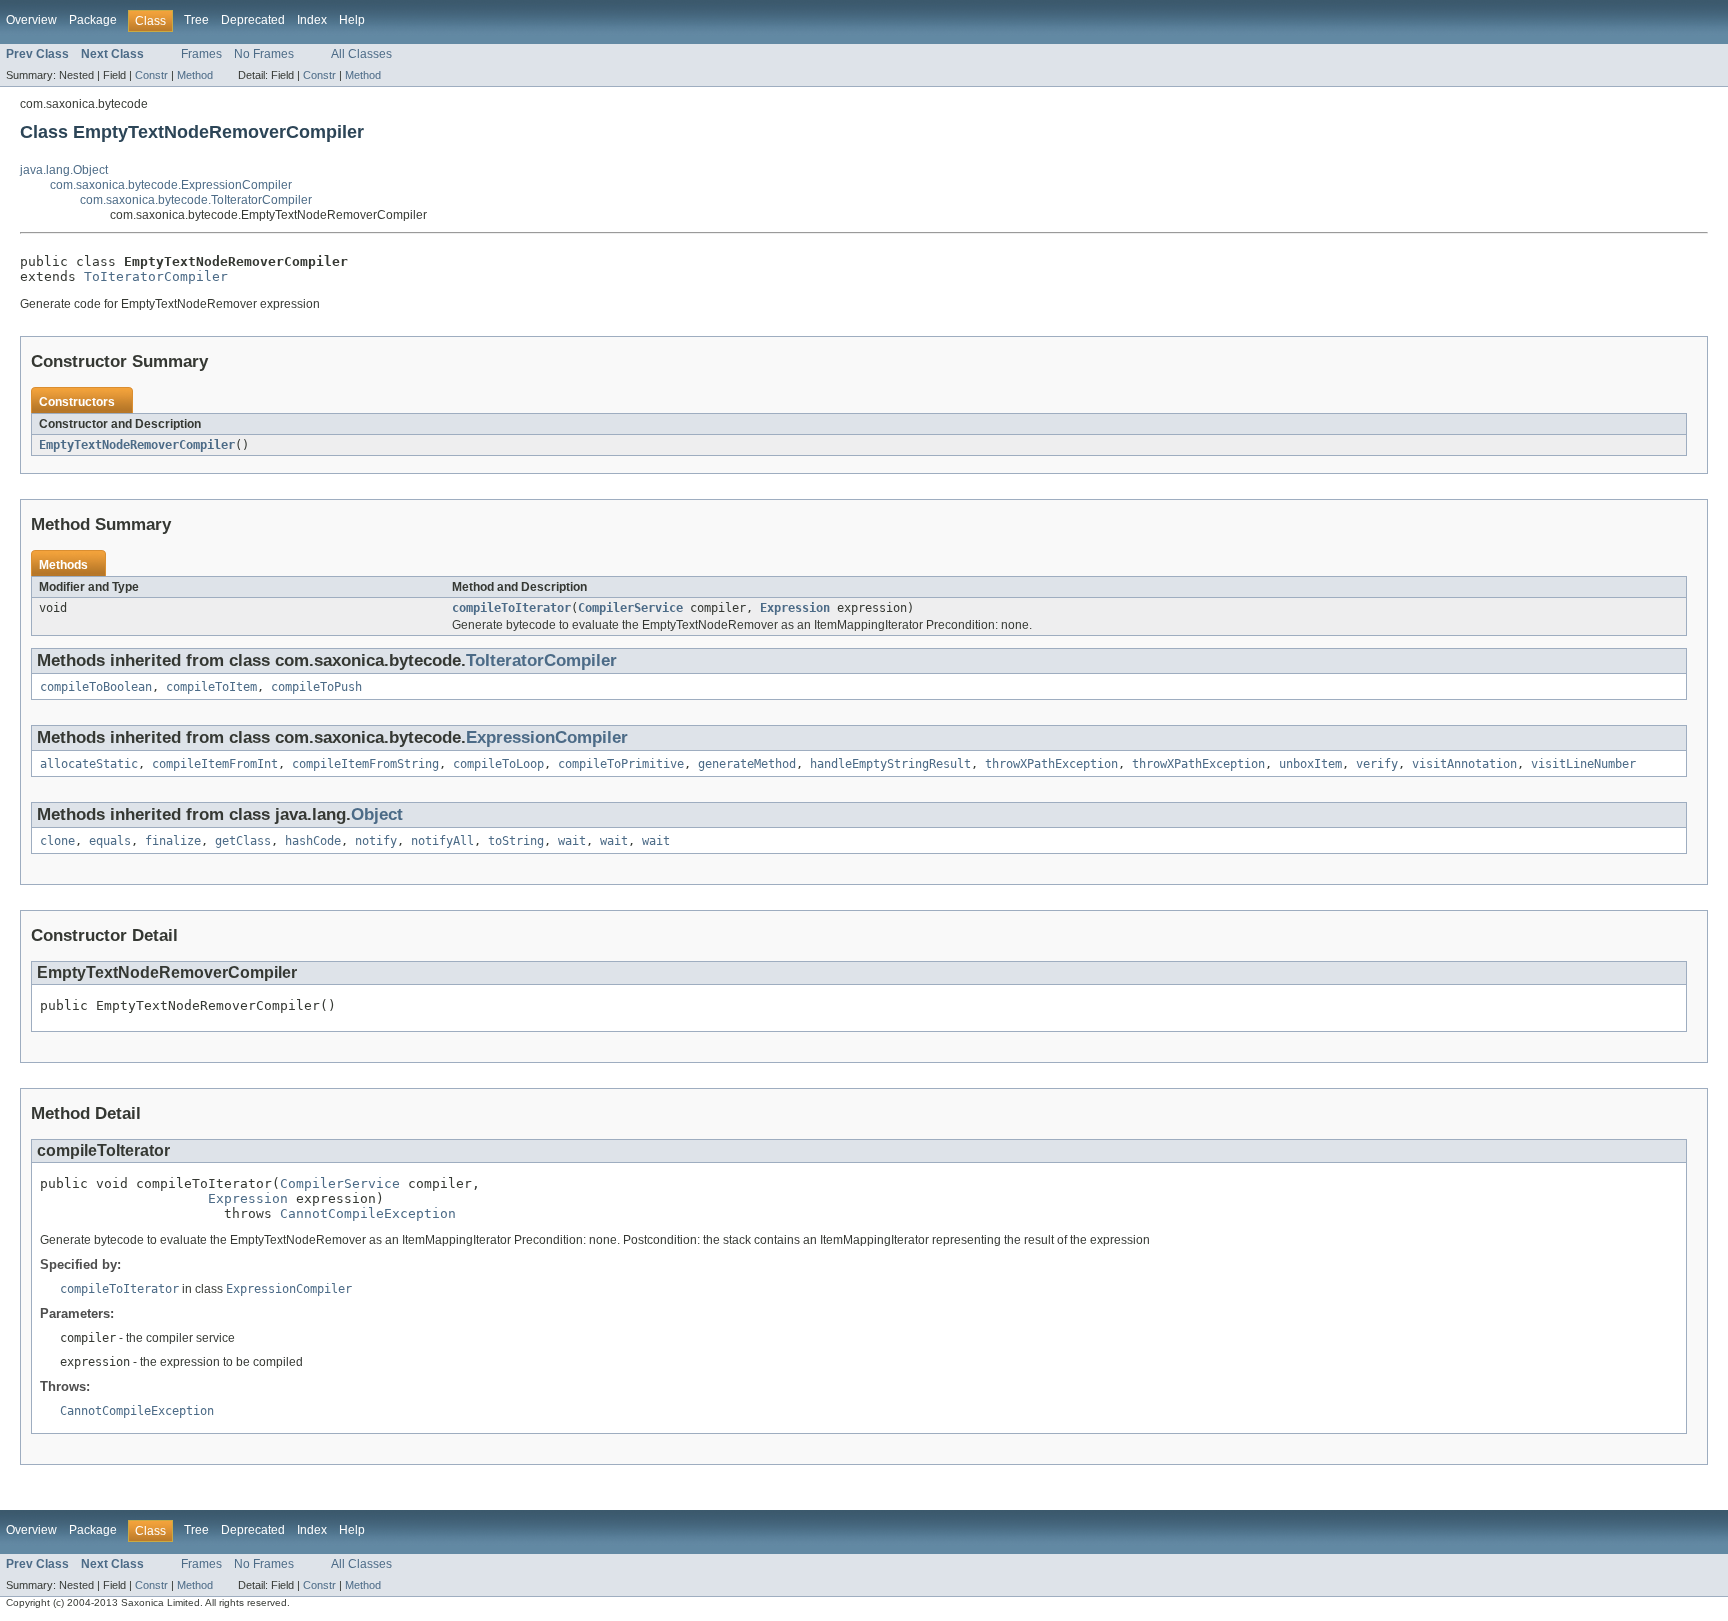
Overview (31, 20)
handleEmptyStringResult (890, 764)
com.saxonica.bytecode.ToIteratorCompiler (196, 200)
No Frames (264, 54)
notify (376, 841)
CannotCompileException (368, 1213)
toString (516, 841)
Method (195, 75)
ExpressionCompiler (547, 737)
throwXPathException (1051, 764)
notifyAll (442, 841)
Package (93, 20)
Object (377, 814)
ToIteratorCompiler (156, 276)
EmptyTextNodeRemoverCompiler (137, 445)
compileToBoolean (96, 687)
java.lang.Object (64, 170)
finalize (173, 841)
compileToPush (316, 687)
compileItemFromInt (215, 764)
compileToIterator (511, 608)
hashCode (313, 841)
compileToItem (211, 687)
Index (312, 20)
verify (1377, 764)
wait (572, 841)
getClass (243, 841)
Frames (201, 54)
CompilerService (630, 608)
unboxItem (1310, 764)
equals (110, 841)
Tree (196, 20)
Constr (151, 75)
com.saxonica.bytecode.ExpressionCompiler (171, 185)
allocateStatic (89, 764)
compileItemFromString (365, 764)
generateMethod (747, 764)
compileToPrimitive (621, 764)
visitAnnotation (1464, 764)
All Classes (361, 54)
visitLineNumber (1583, 764)
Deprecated (253, 20)
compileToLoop (498, 764)
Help (352, 20)
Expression (795, 608)
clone (57, 841)
